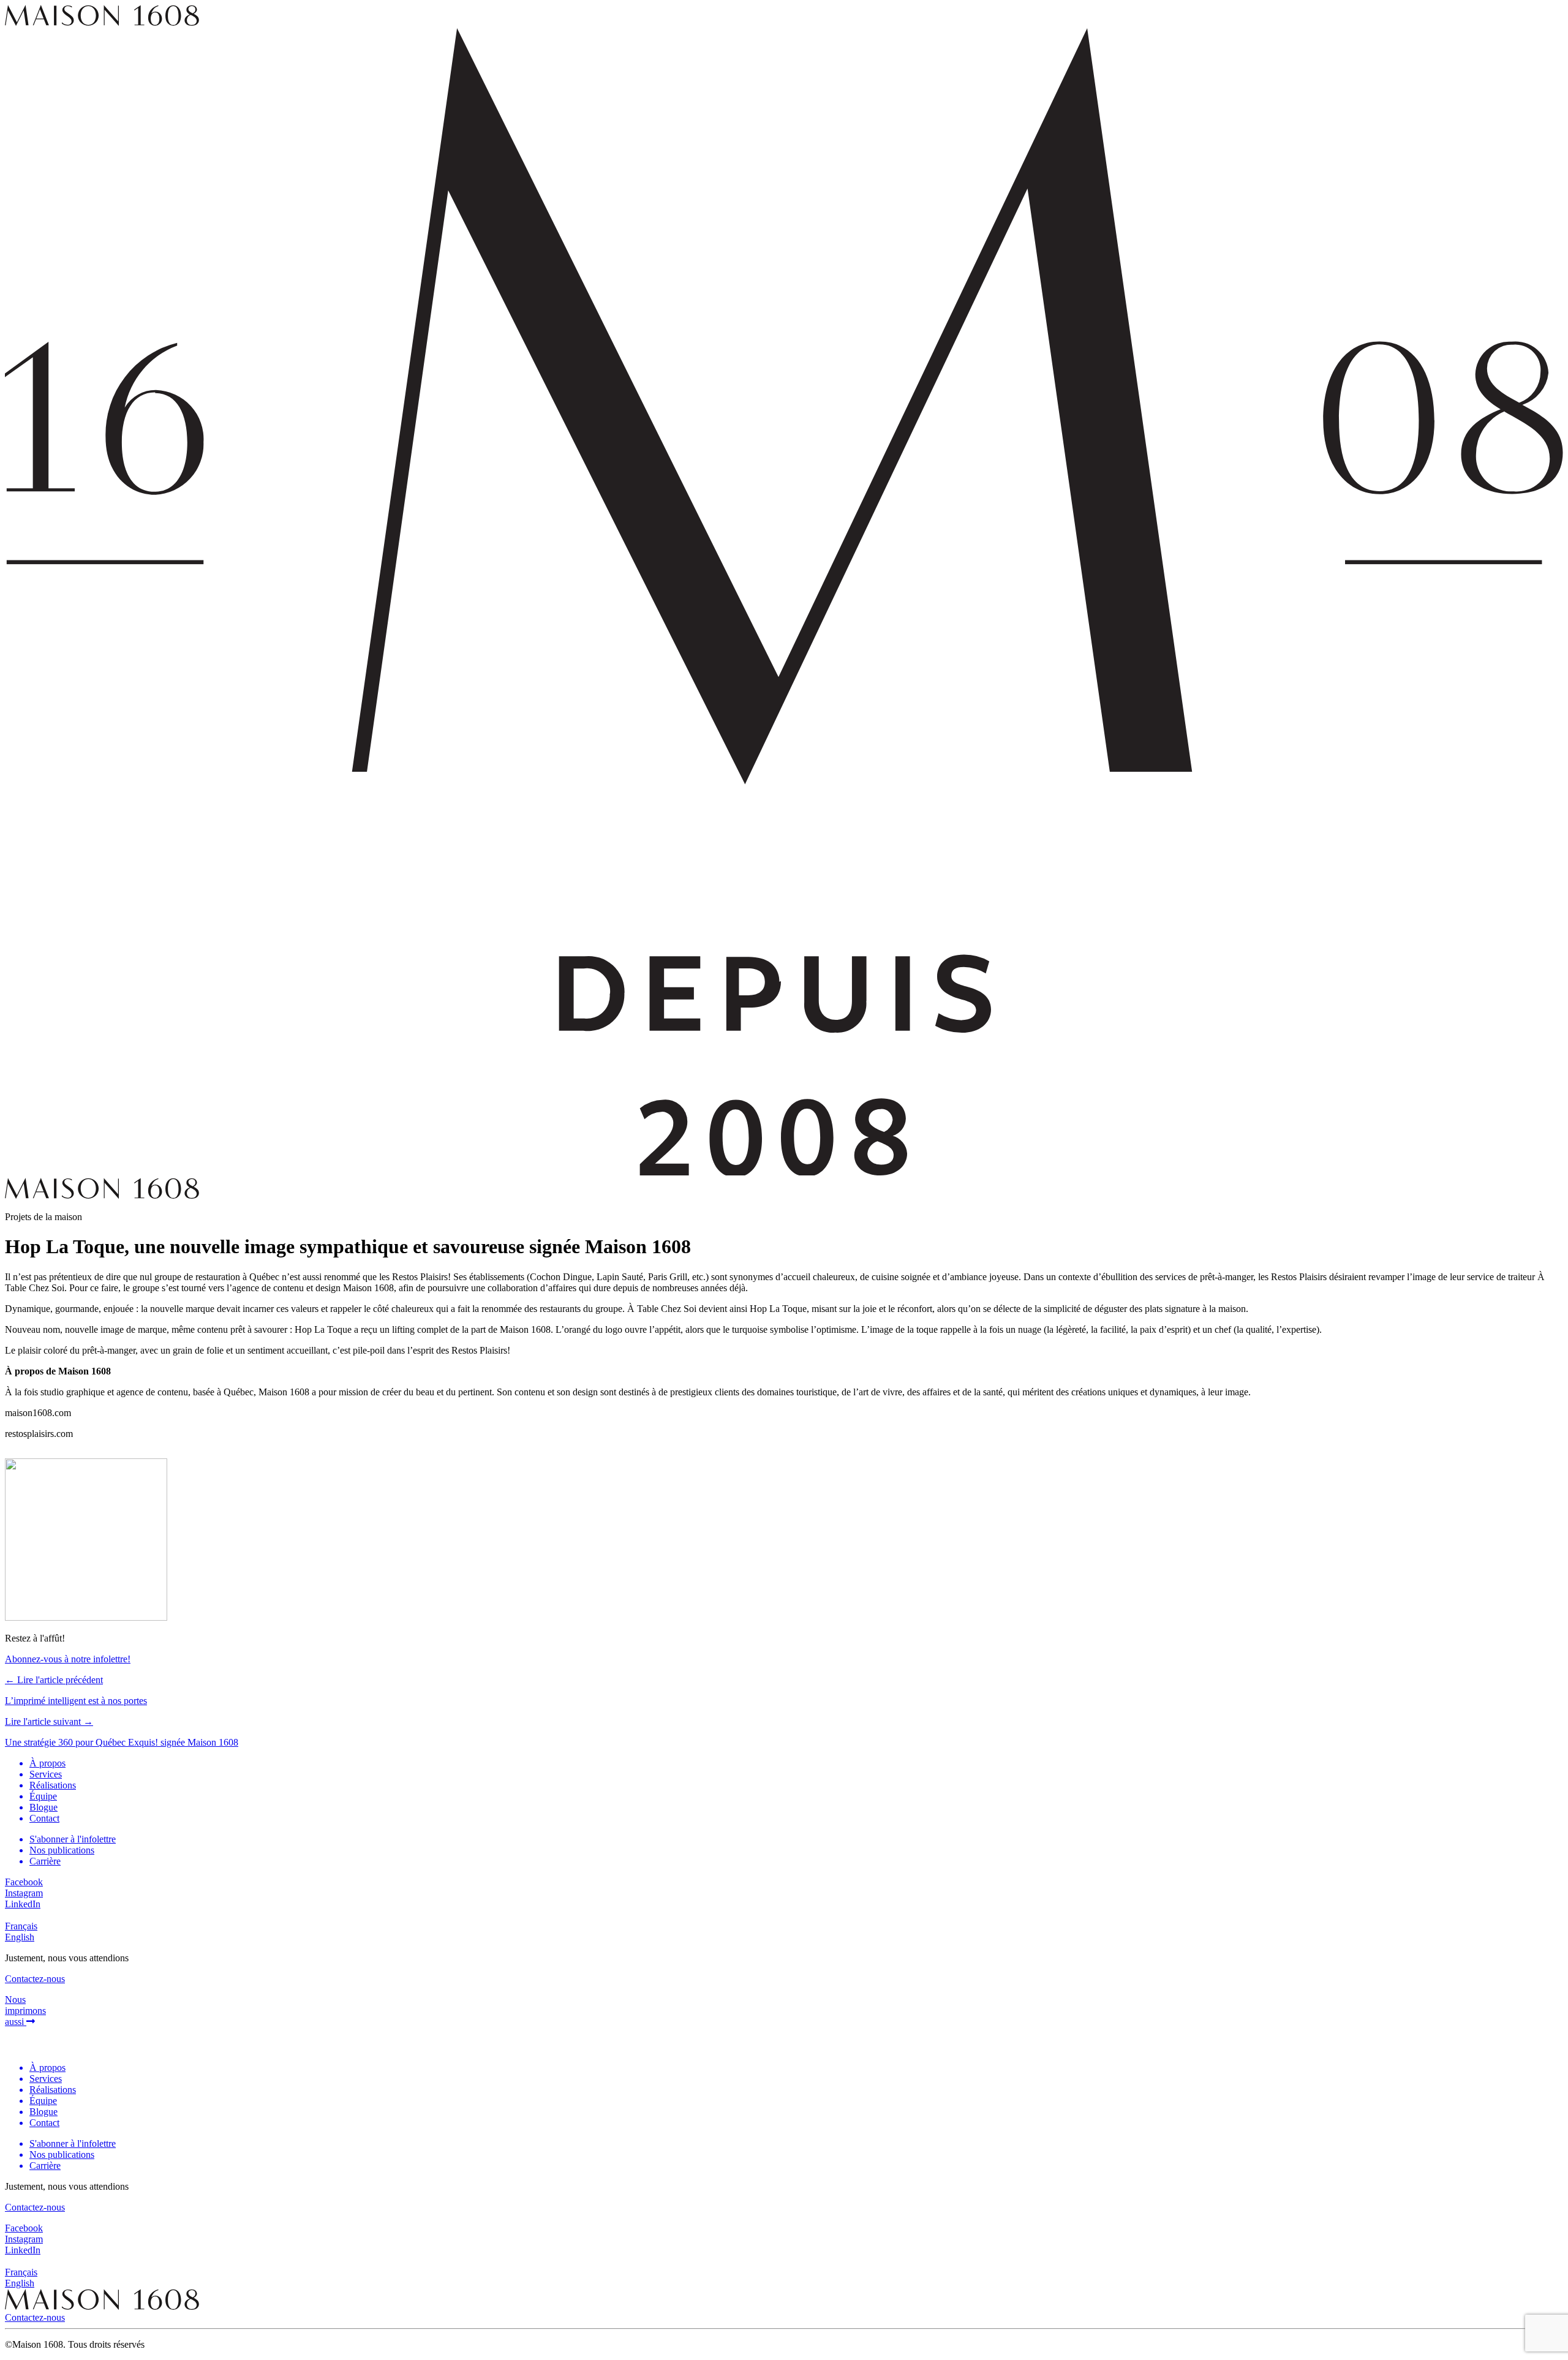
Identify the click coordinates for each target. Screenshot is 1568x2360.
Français (21, 1926)
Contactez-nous (35, 2317)
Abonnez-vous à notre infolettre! (68, 1659)
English (20, 1937)
